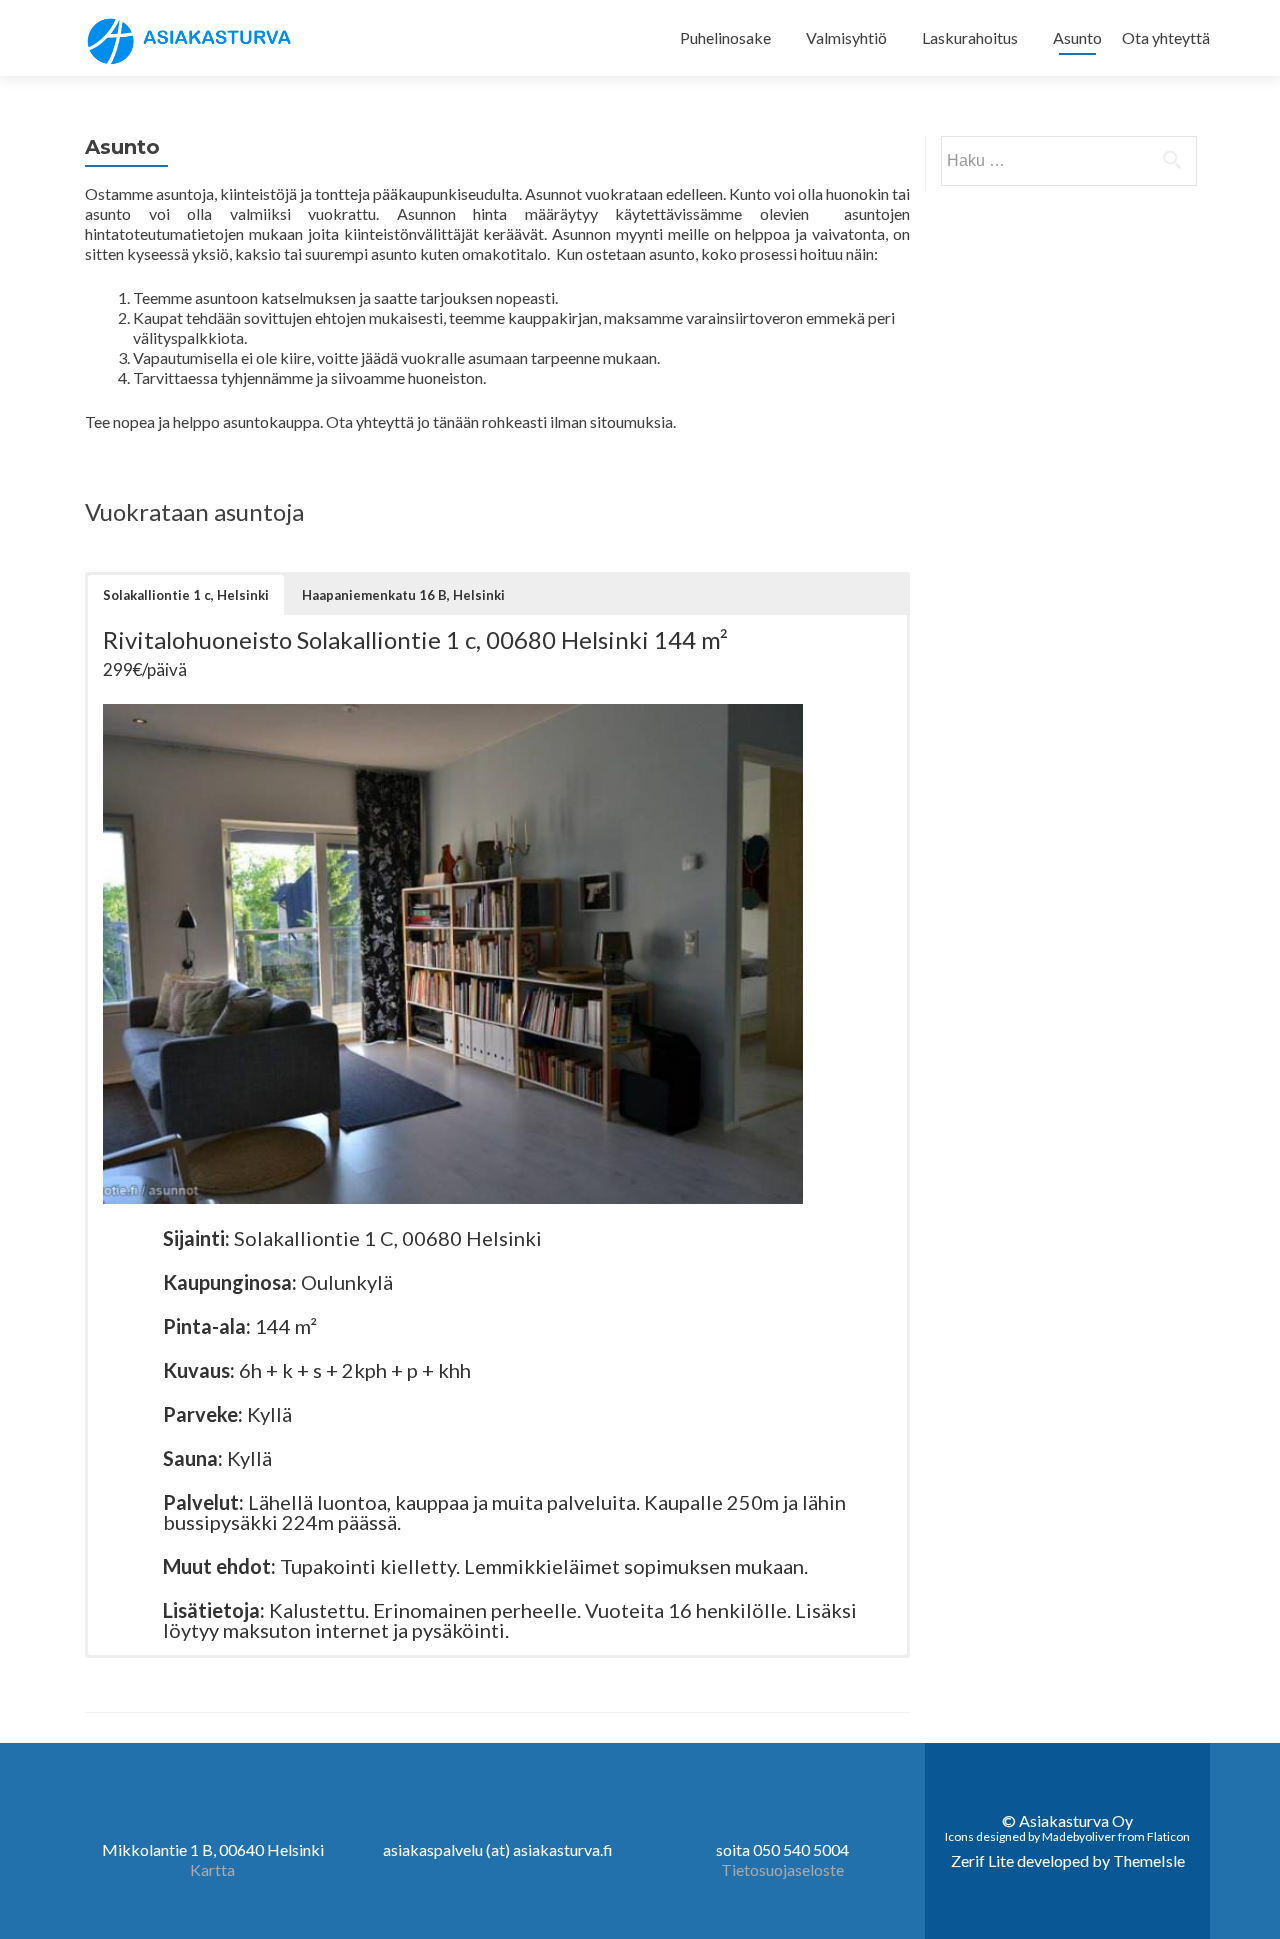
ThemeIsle (1149, 1860)
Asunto (1077, 37)
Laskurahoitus (970, 37)
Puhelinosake (725, 37)
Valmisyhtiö (846, 37)
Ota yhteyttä (1166, 37)
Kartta (212, 1869)
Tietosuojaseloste (782, 1869)
